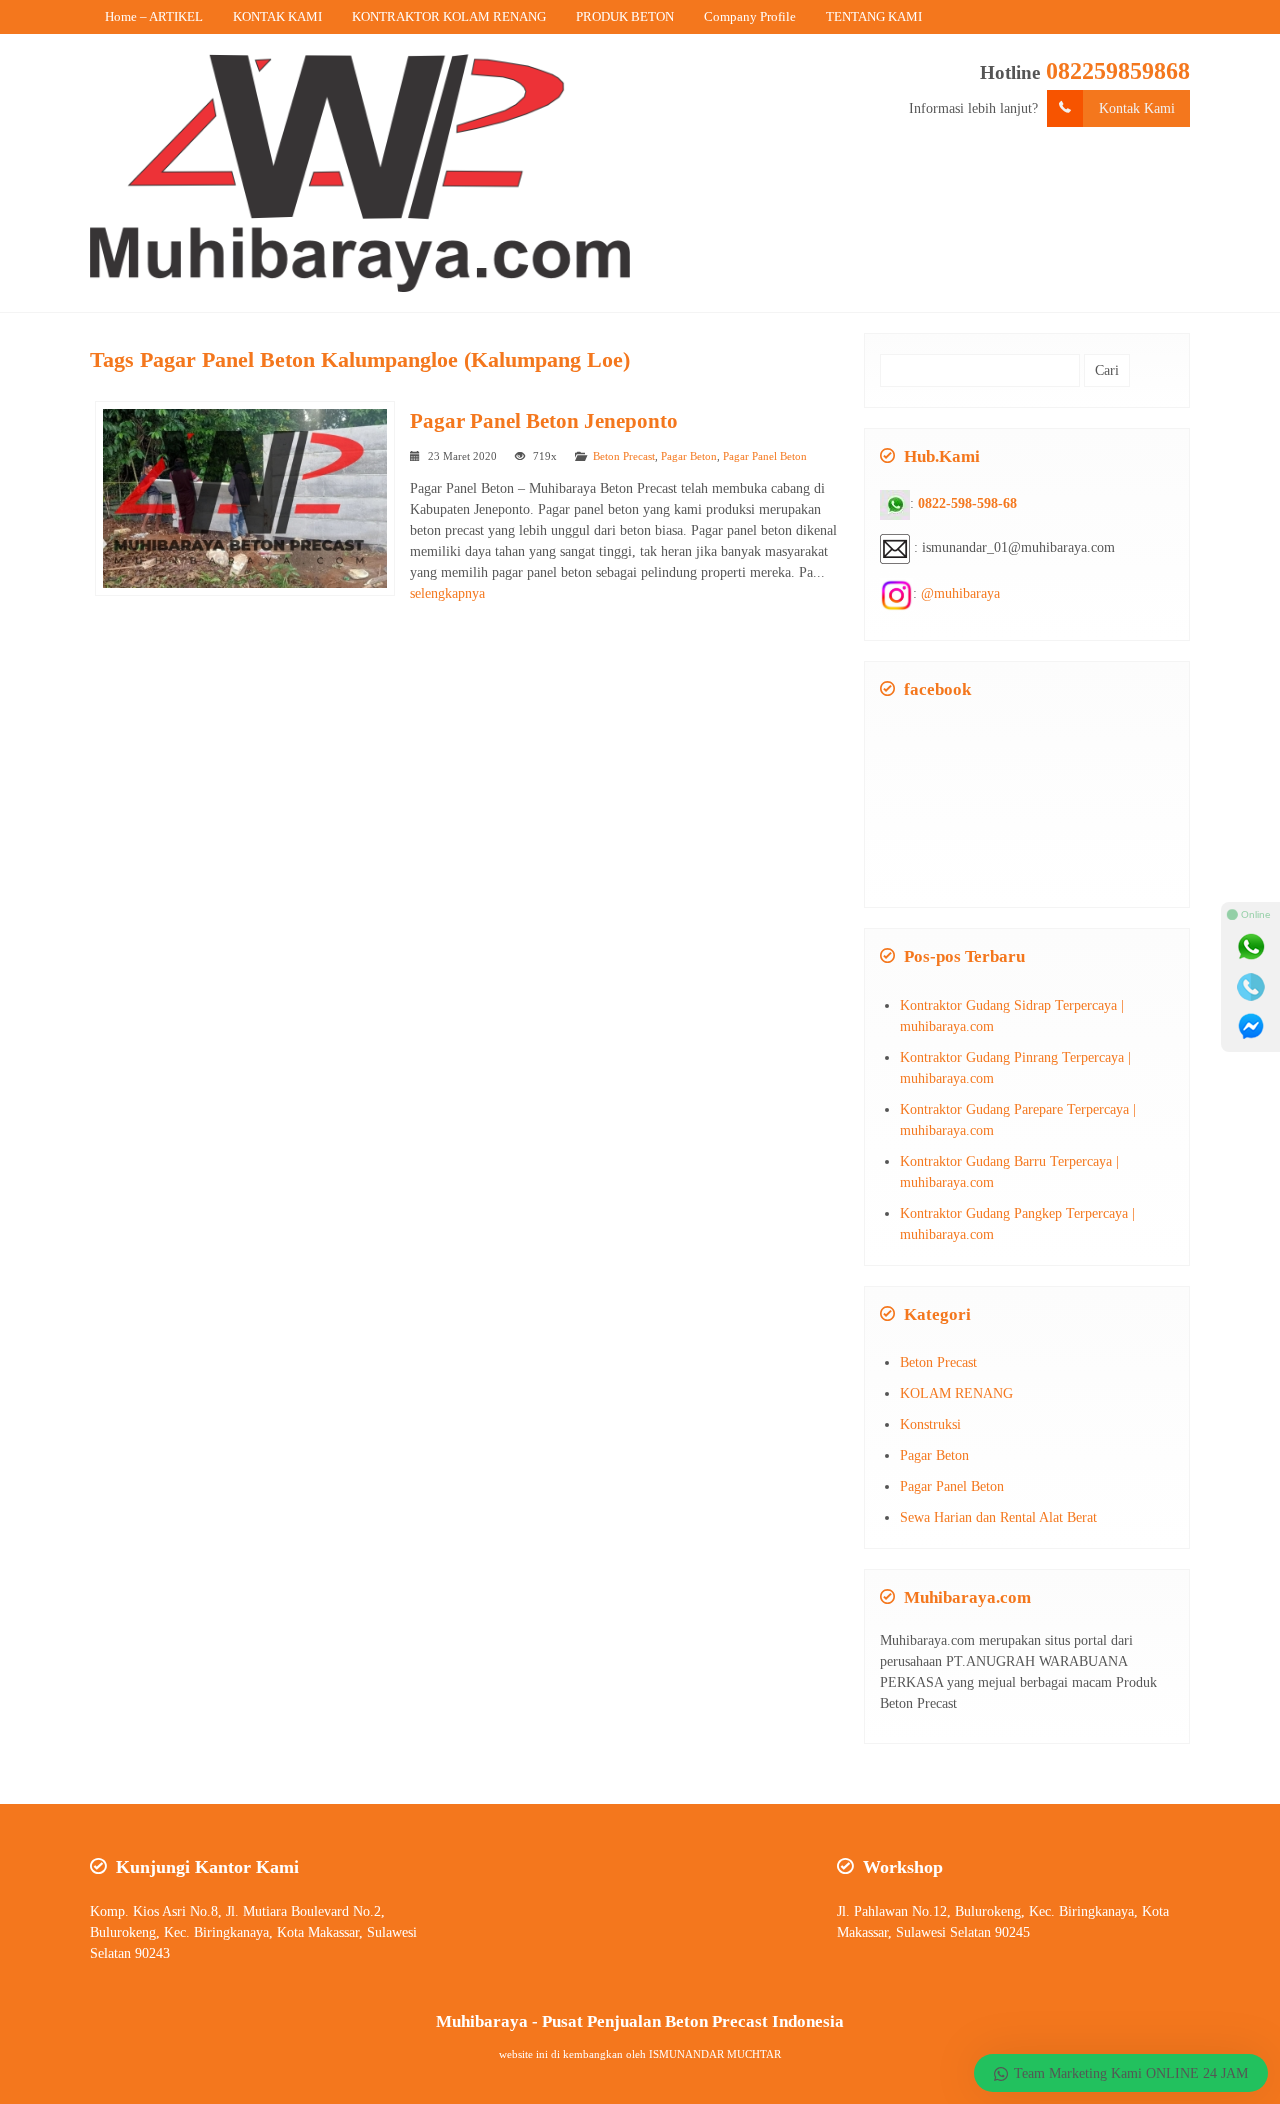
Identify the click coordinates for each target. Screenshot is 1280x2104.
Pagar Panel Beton (765, 456)
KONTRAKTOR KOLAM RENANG (449, 16)
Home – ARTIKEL (154, 16)
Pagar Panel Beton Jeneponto (544, 421)
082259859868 (1118, 71)
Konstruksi (930, 1424)
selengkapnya (447, 593)
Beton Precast (624, 456)
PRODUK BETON (625, 16)
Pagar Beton (689, 456)
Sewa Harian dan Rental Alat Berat (998, 1517)
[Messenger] (1251, 1027)
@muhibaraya (960, 593)
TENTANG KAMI (874, 16)
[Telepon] (1251, 987)
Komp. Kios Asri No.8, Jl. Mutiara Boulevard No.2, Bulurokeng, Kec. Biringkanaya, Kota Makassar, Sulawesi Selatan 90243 (253, 1932)
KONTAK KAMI (277, 16)
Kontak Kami (1137, 108)
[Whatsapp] (1251, 947)
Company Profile (750, 16)
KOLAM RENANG (956, 1393)
